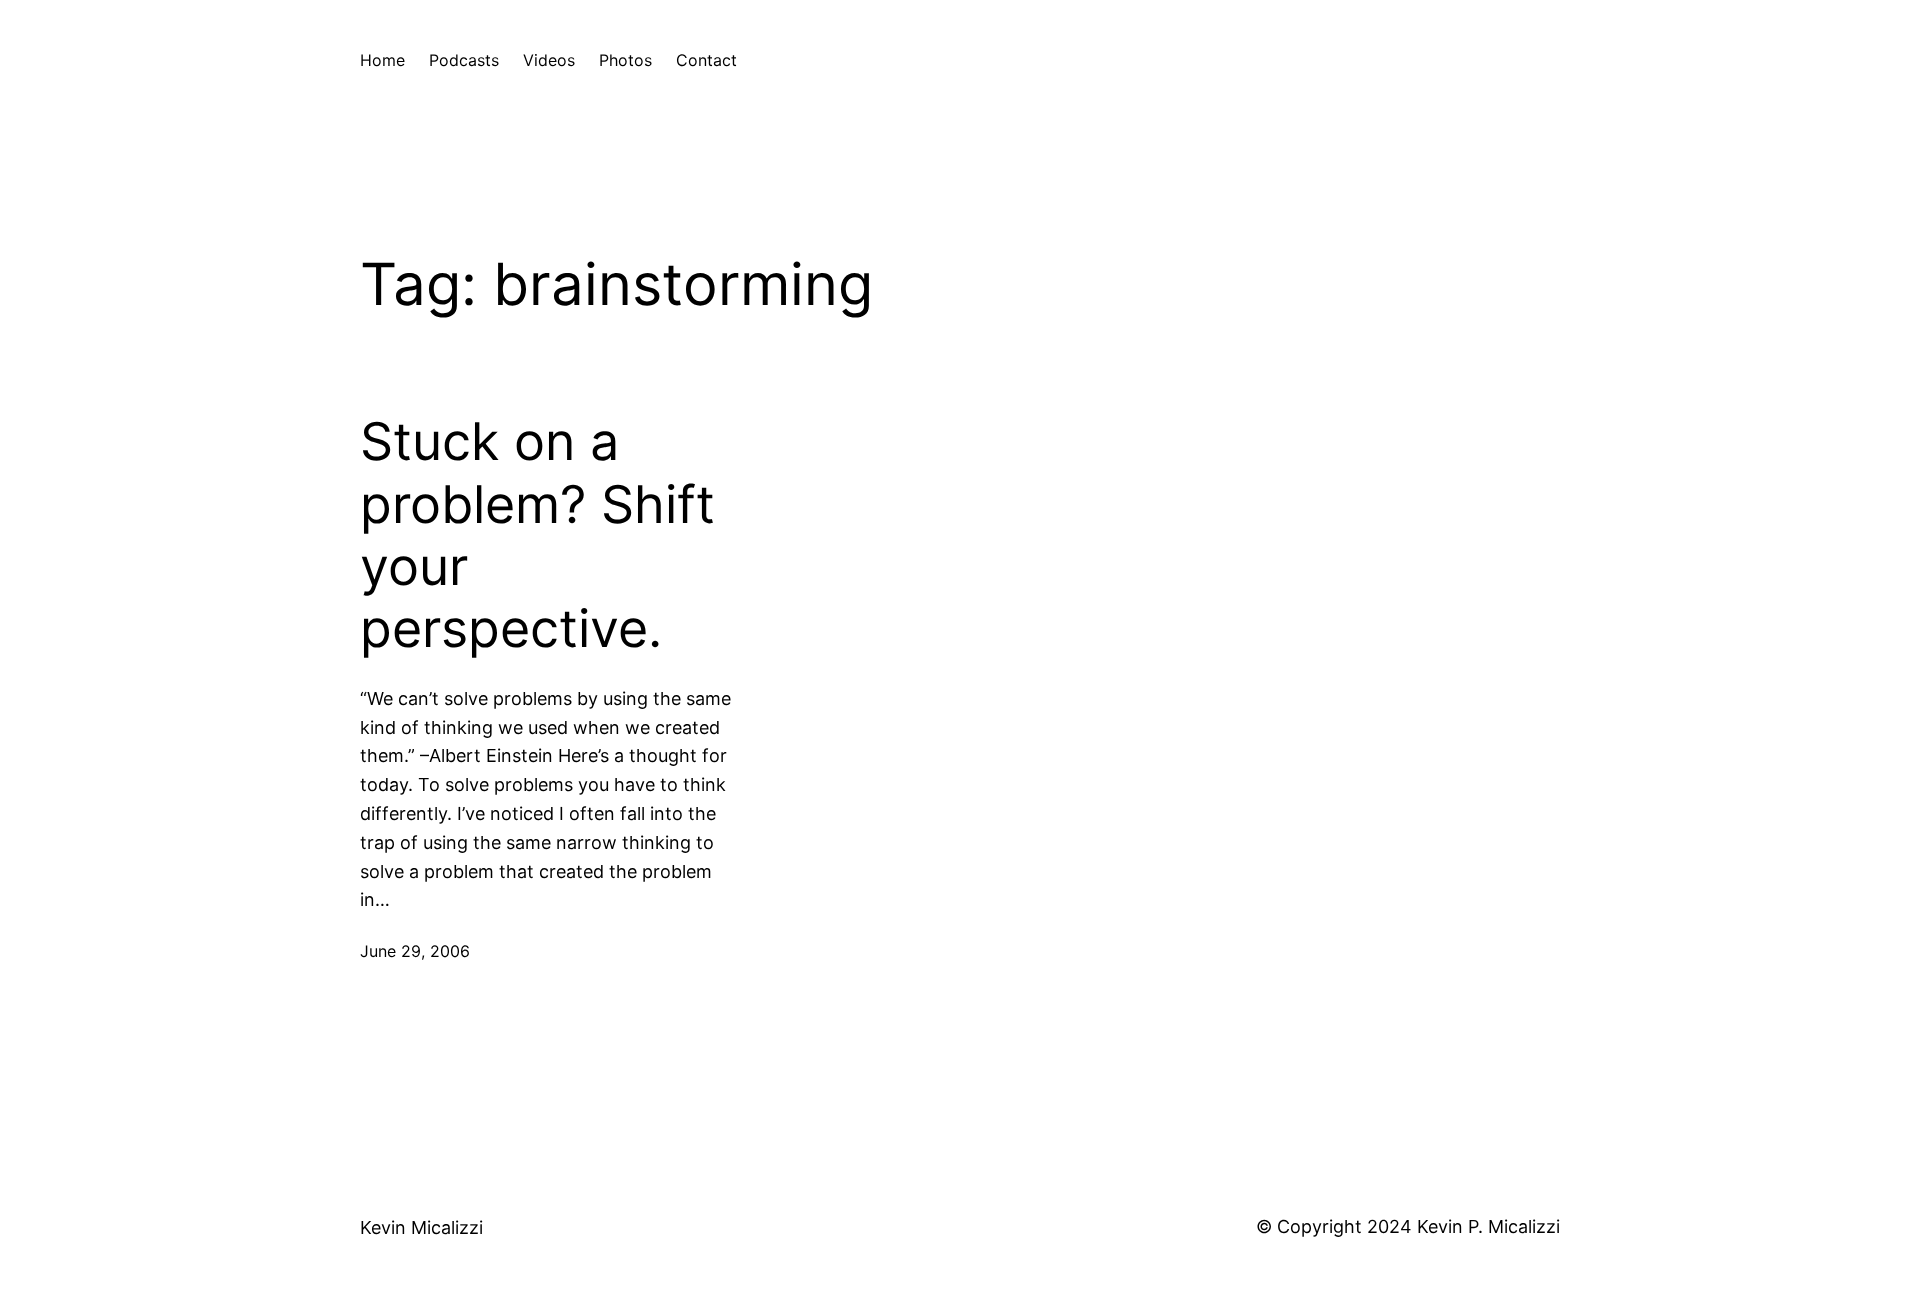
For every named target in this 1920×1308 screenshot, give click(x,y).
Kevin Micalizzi (421, 1227)
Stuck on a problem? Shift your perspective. (537, 535)
